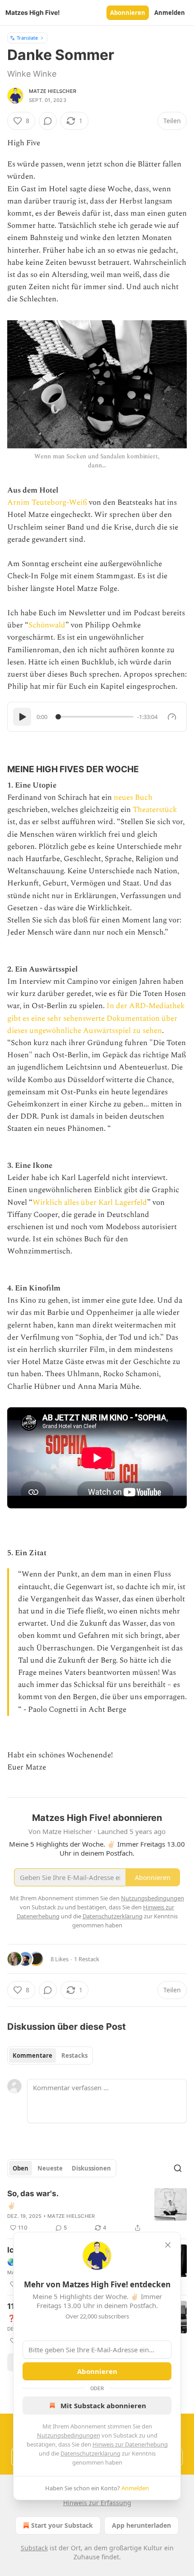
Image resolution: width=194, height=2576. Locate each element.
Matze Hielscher (53, 91)
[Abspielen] (22, 717)
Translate (27, 38)
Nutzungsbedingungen (69, 2435)
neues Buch (133, 797)
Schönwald (47, 625)
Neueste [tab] (50, 2168)
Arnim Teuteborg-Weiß (48, 502)
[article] (97, 2211)
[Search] (178, 2168)
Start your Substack (62, 2525)
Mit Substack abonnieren (103, 2405)
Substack (34, 2548)
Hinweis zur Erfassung (97, 2503)
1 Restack (87, 1959)
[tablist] (50, 2055)
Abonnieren (128, 13)
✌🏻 (12, 2205)
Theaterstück (155, 810)
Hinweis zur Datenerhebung (130, 2444)
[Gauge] (172, 717)
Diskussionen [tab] (91, 2168)
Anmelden (170, 13)
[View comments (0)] (48, 121)
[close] (168, 2245)
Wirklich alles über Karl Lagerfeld (90, 1203)
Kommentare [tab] (32, 2055)
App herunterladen (141, 2525)
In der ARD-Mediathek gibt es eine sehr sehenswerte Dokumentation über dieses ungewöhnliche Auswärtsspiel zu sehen (96, 1018)
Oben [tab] (21, 2168)
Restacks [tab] (74, 2055)
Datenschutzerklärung (90, 2453)
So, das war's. (33, 2194)
